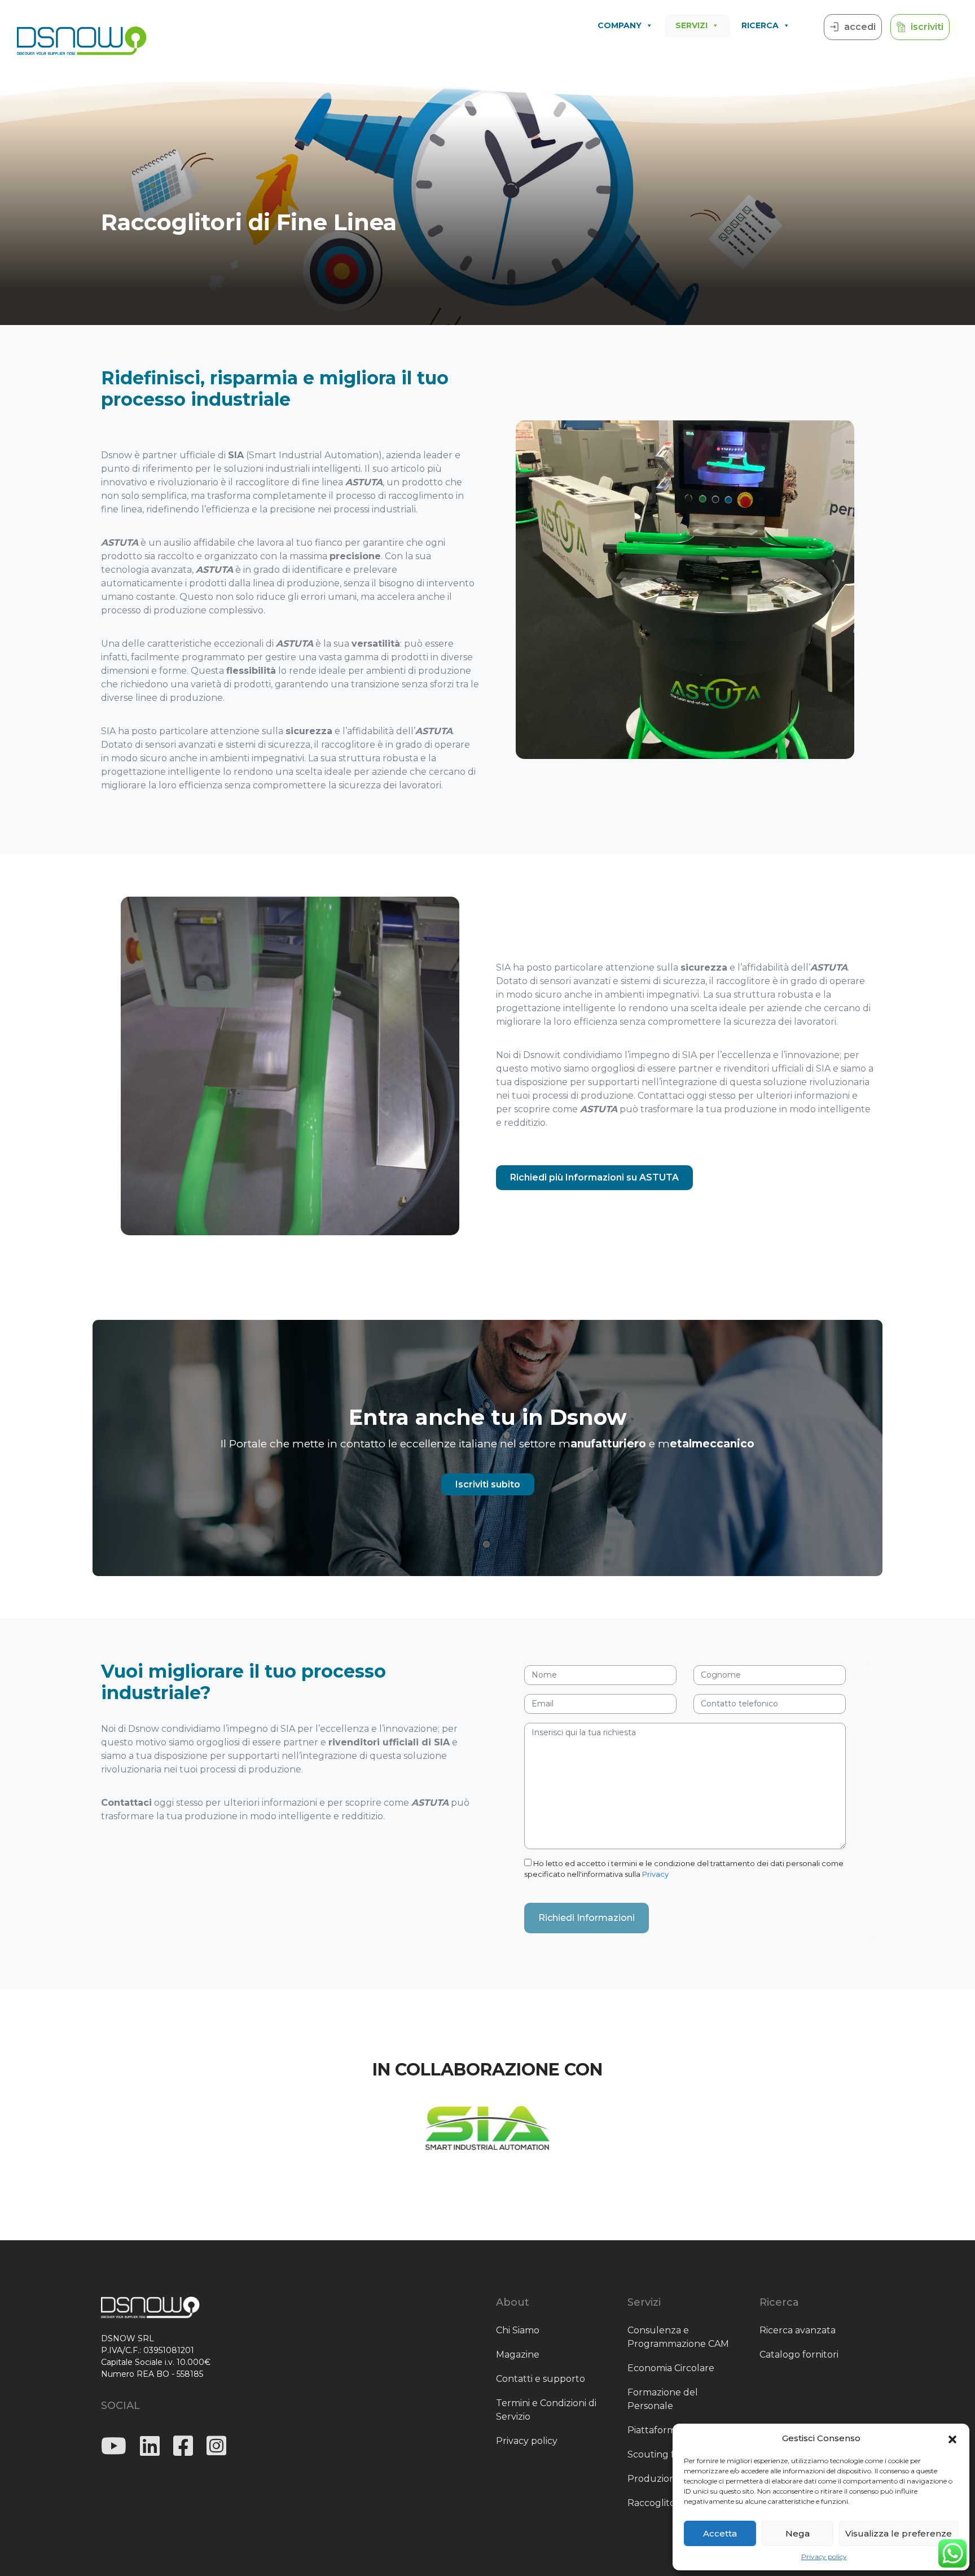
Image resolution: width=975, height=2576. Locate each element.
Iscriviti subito (488, 1484)
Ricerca (760, 25)
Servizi (691, 25)
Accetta (720, 2533)
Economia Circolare (671, 2368)
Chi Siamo (518, 2330)
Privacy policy (824, 2557)
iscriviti (927, 27)
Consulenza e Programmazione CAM (678, 2337)
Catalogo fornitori (799, 2355)
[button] (952, 2438)
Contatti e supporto (541, 2379)
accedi (860, 27)
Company (620, 25)
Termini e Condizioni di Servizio (546, 2410)
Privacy (655, 1874)
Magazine (518, 2355)
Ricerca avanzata (798, 2330)
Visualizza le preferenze (899, 2533)
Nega (798, 2533)
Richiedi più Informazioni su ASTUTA (594, 1177)
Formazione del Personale (663, 2399)
